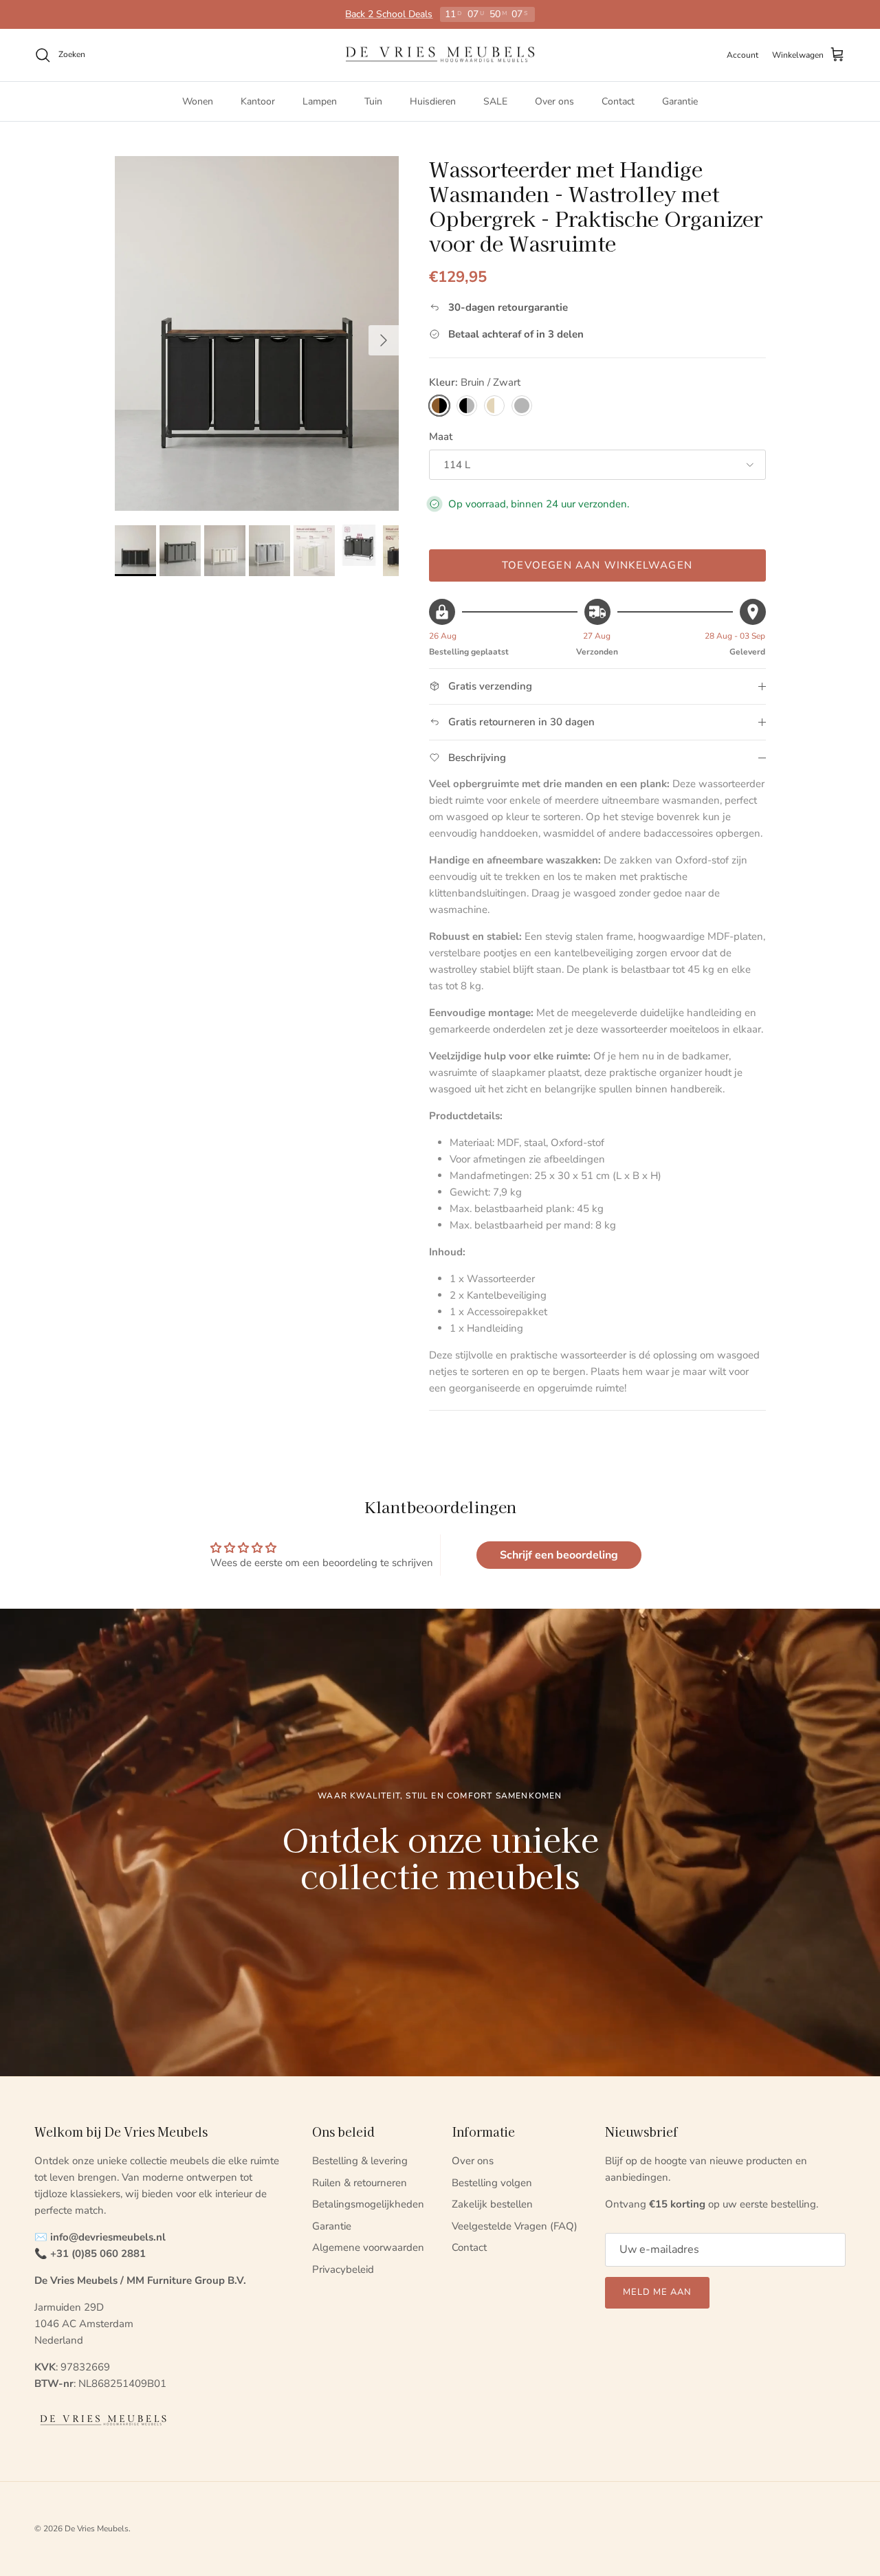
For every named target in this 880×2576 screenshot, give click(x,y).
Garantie (680, 101)
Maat (441, 437)
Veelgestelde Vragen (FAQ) (515, 2226)
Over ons (554, 101)
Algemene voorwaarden (368, 2247)
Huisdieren (433, 101)
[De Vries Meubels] (440, 55)
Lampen (320, 101)
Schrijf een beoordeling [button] (559, 1555)
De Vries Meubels (97, 2529)
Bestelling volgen (492, 2183)
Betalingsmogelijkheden (368, 2204)
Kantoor (258, 101)
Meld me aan (657, 2292)
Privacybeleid (343, 2269)
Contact (618, 101)
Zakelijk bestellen (492, 2204)
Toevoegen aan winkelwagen (597, 565)
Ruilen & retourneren (360, 2183)
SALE (495, 101)
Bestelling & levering (360, 2161)
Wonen (198, 101)
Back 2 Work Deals (389, 14)
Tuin (373, 101)
